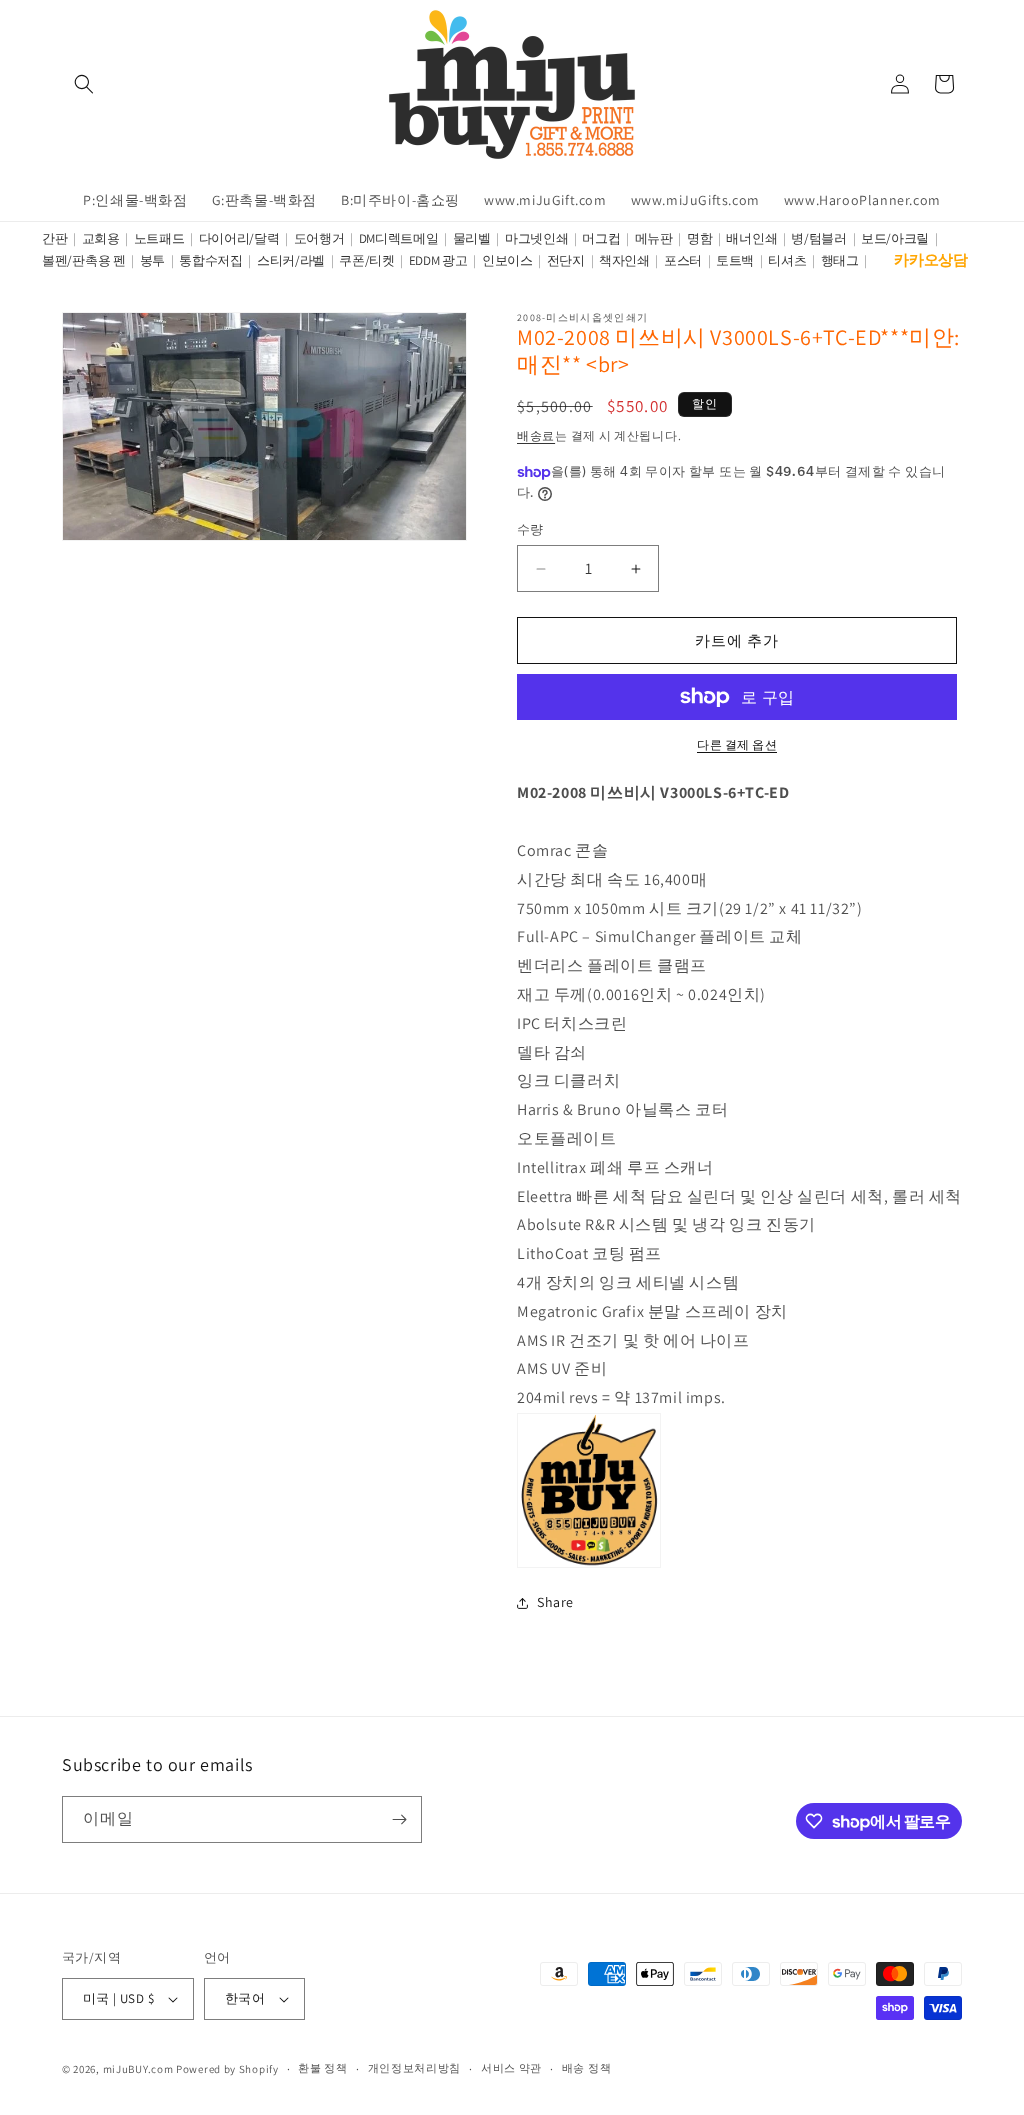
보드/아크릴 (895, 238)
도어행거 (319, 238)
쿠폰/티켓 (367, 260)
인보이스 (507, 260)
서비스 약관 (511, 2068)
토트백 (735, 260)
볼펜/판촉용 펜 (84, 260)
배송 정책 (587, 2068)
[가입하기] (399, 1819)
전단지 (566, 260)
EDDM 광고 (438, 260)
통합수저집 (211, 260)
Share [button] (555, 1602)
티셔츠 (787, 260)
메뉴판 (654, 238)
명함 (699, 238)
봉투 (152, 260)
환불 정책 (323, 2068)
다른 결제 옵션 (737, 744)
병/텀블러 (819, 238)
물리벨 (472, 238)
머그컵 (601, 238)
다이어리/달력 (239, 238)
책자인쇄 (624, 260)
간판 (54, 238)
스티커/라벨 (291, 260)
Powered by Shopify (227, 2069)
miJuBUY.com (138, 2069)
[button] (84, 84)
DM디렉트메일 (399, 238)
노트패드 (159, 238)
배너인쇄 (751, 238)
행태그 (840, 260)
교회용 (101, 238)
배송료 (536, 435)
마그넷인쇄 (537, 238)
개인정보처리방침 (415, 2068)
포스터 (683, 260)
